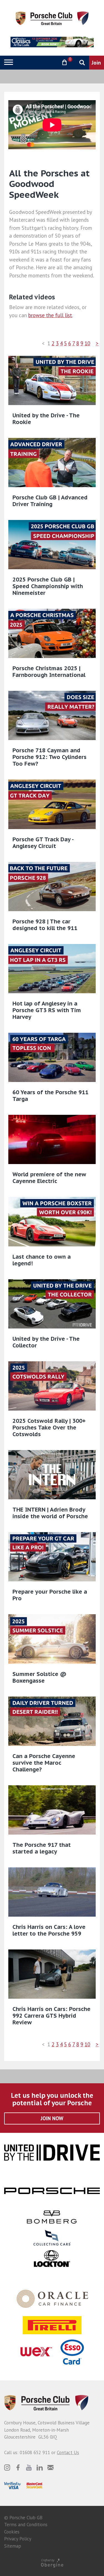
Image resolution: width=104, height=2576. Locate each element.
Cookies (12, 2532)
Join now (52, 2118)
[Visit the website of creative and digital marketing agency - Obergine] (52, 2563)
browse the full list (50, 315)
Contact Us (68, 2452)
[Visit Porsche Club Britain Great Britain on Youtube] (29, 2467)
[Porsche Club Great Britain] (52, 18)
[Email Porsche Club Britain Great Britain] (50, 2467)
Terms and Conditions (26, 2525)
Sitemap (13, 2546)
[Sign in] (50, 62)
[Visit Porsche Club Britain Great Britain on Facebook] (18, 2467)
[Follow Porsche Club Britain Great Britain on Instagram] (7, 2467)
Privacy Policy (18, 2539)
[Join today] (97, 63)
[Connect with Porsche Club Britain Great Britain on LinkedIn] (40, 2467)
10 (87, 343)
